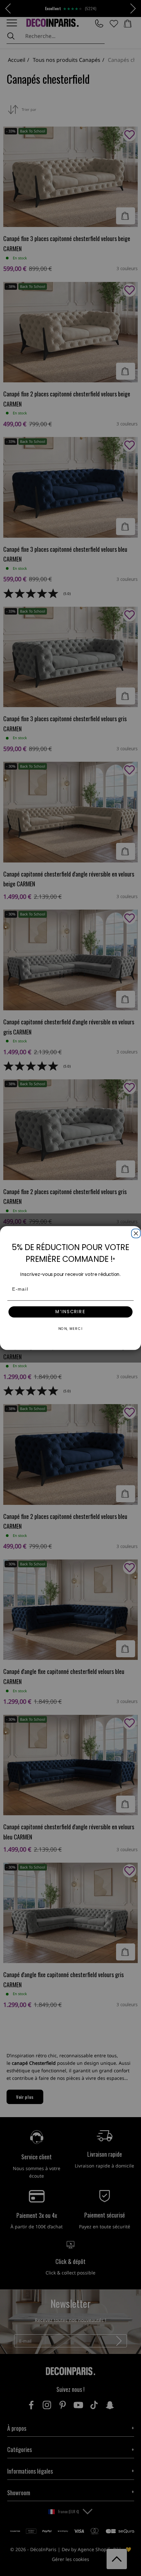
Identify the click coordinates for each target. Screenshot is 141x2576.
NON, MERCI (71, 1329)
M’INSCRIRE (70, 1312)
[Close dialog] (135, 1232)
